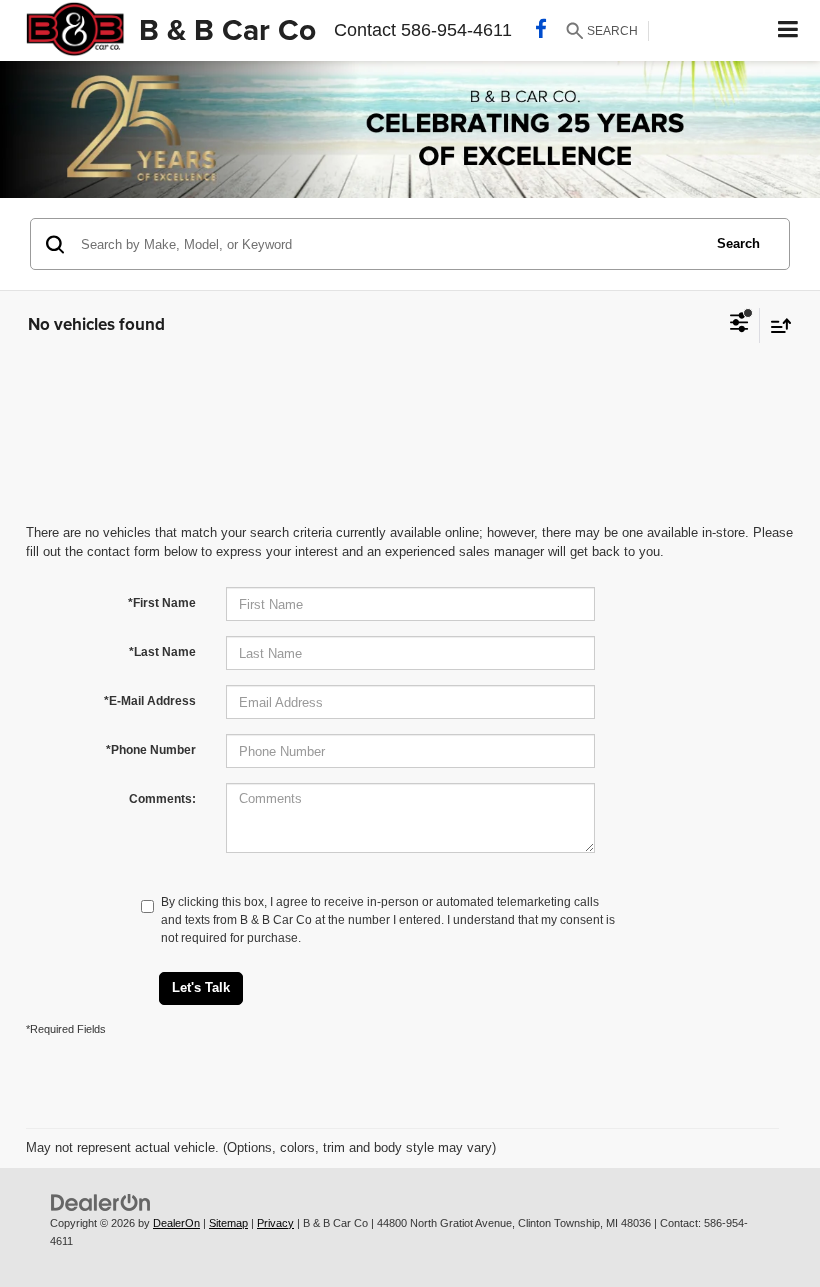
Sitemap (228, 1223)
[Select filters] (739, 325)
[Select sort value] (776, 325)
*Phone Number (151, 750)
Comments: (162, 799)
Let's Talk (201, 987)
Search (738, 243)
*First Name (162, 603)
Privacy (275, 1223)
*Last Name (162, 652)
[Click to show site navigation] (788, 30)
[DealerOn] (101, 1201)
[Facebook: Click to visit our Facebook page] (541, 30)
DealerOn (176, 1223)
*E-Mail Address (150, 701)
